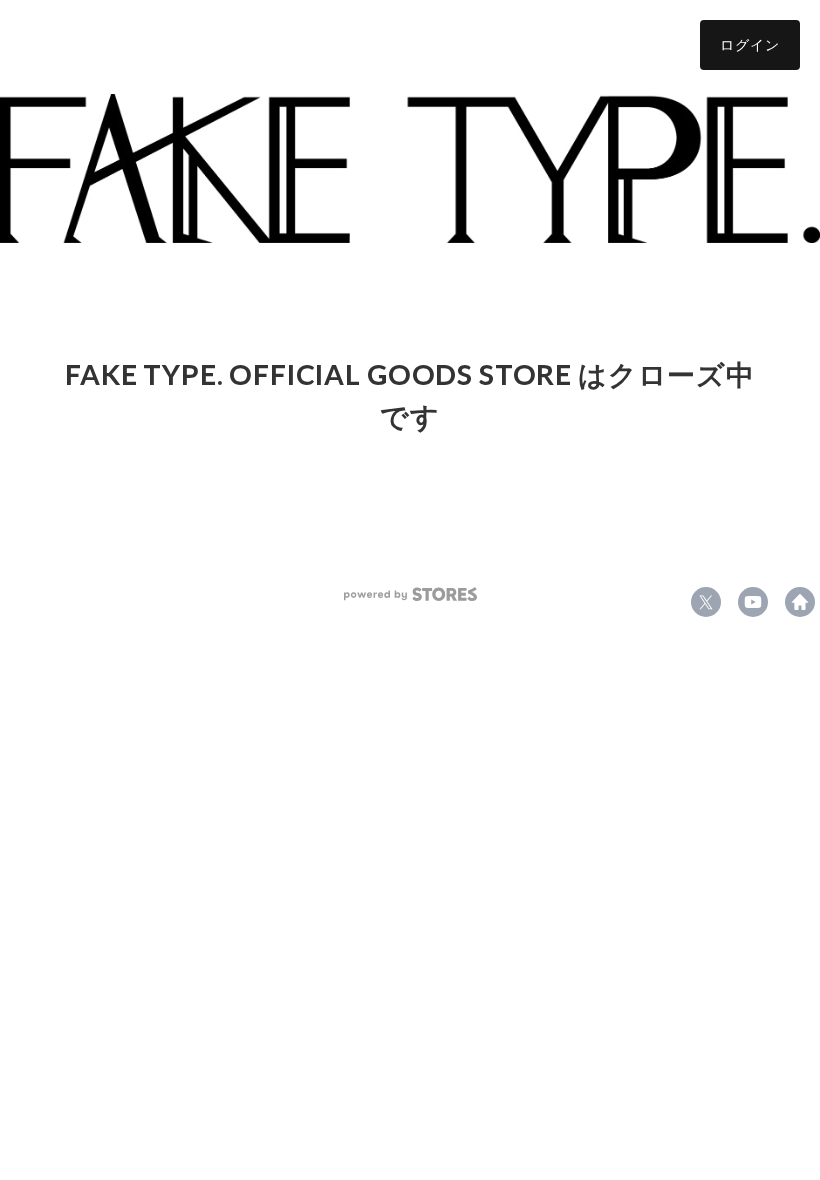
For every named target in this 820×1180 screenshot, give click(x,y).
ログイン (750, 44)
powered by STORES (410, 594)
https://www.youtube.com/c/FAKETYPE (753, 602)
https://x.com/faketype (706, 602)
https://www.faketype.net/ (800, 602)
